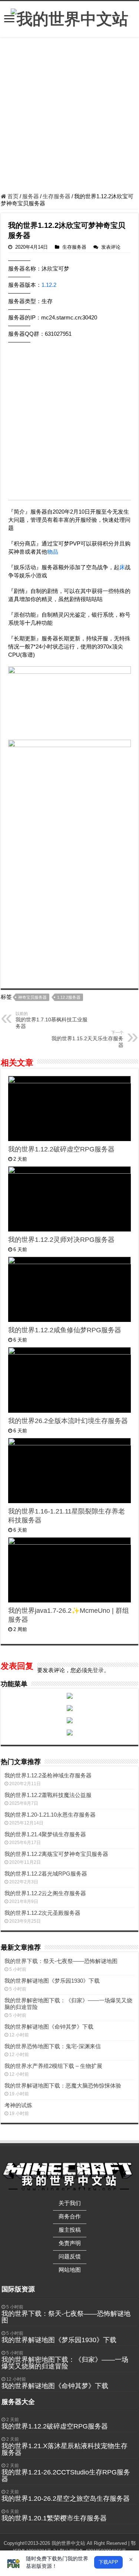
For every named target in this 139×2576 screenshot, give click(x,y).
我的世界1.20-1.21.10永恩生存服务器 (50, 1815)
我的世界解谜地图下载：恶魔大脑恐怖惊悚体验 (63, 2086)
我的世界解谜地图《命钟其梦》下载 (49, 2027)
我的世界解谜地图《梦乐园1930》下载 (52, 1981)
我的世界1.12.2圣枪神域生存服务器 (48, 1775)
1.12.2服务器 (69, 997)
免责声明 (70, 2243)
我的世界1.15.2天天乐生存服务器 (87, 1039)
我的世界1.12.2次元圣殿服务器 (42, 1913)
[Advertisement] (69, 116)
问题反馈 (70, 2256)
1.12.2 (49, 285)
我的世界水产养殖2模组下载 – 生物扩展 (53, 2066)
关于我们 (70, 2203)
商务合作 (70, 2216)
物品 (53, 552)
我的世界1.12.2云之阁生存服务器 (45, 1893)
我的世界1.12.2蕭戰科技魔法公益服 (48, 1795)
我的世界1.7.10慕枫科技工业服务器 (52, 1020)
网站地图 (70, 2270)
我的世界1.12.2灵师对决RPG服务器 (61, 1240)
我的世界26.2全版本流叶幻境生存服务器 (68, 1421)
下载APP (108, 2562)
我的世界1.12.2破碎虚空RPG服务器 (61, 1149)
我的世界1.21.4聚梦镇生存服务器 (45, 1834)
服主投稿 (70, 2230)
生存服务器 (57, 196)
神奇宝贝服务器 (32, 997)
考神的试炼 (18, 2105)
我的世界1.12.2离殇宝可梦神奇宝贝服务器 (56, 1854)
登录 (98, 1670)
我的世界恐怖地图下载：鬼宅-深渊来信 (53, 2046)
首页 (12, 196)
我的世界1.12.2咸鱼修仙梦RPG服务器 (65, 1330)
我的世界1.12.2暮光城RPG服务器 (46, 1874)
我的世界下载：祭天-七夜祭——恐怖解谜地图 (61, 1961)
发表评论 (111, 247)
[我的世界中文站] (69, 18)
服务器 (31, 196)
